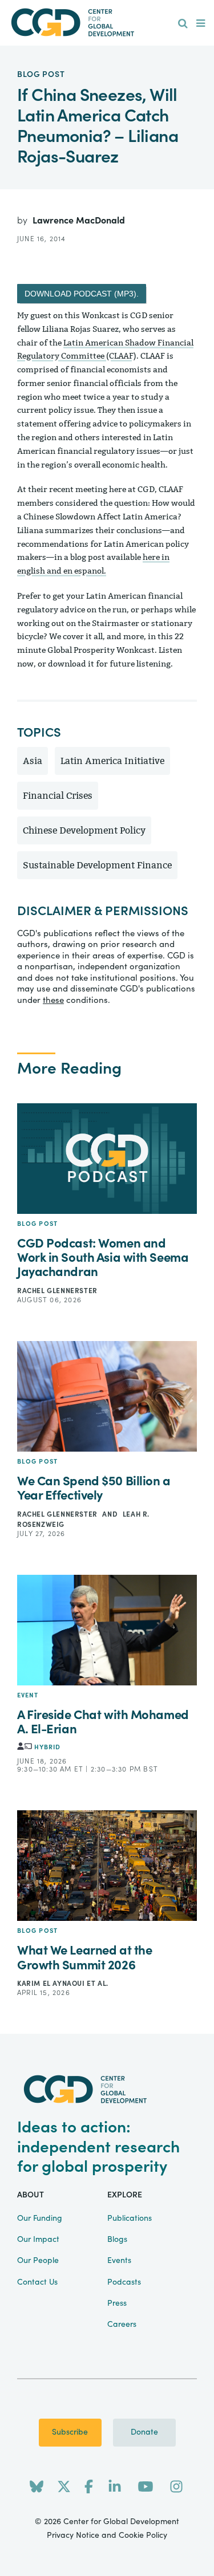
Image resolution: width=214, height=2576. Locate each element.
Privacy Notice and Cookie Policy (107, 2536)
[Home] (107, 23)
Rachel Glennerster (57, 1291)
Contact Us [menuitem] (37, 2282)
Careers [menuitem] (122, 2325)
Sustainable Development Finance (97, 865)
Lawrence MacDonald (79, 221)
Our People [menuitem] (38, 2261)
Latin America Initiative (112, 761)
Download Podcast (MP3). (82, 294)
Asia (33, 761)
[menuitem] (183, 24)
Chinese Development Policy (84, 830)
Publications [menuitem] (130, 2219)
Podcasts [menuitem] (124, 2282)
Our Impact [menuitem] (38, 2240)
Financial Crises (58, 796)
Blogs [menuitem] (117, 2240)
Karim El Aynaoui (52, 1984)
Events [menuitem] (119, 2261)
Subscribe (70, 2432)
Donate (144, 2432)
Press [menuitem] (117, 2303)
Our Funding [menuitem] (40, 2219)
